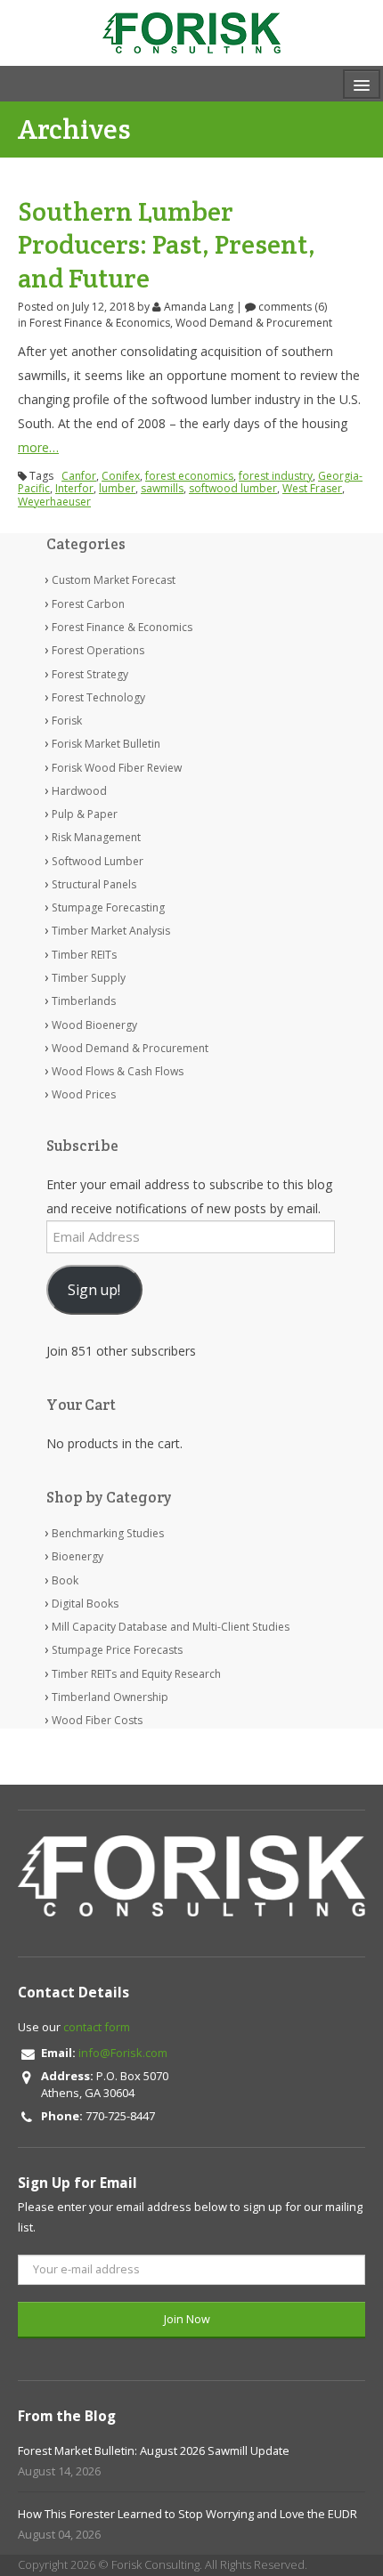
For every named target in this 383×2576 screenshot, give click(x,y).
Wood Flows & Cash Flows (118, 1071)
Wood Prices (84, 1094)
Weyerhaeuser (54, 502)
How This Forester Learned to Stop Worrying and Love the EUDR (187, 2514)
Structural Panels (94, 884)
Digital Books (85, 1604)
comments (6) (291, 307)
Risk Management (96, 837)
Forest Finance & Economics (100, 323)
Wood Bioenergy (94, 1025)
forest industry (276, 476)
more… (38, 447)
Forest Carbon (88, 604)
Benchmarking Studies (108, 1533)
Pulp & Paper (85, 814)
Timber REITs (84, 955)
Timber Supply (89, 978)
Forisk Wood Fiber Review (117, 768)
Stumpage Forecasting (108, 907)
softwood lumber (233, 488)
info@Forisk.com (123, 2053)
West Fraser (312, 488)
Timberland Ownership (110, 1697)
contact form (97, 2027)
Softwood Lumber (98, 861)
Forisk (67, 721)
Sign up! (94, 1290)
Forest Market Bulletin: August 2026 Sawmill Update (154, 2450)
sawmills (162, 488)
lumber (117, 488)
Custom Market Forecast (114, 580)
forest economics (189, 476)
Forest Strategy (90, 674)
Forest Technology (98, 697)
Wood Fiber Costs (97, 1720)
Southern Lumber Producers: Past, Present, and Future (167, 245)
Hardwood (79, 791)
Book (65, 1580)
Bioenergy (77, 1556)
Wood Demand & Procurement (254, 323)
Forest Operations (98, 650)
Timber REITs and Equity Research (136, 1674)
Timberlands (84, 1001)
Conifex (121, 476)
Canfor (79, 476)
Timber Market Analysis (111, 931)
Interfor (74, 488)
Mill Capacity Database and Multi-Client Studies (171, 1627)
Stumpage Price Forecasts (117, 1650)
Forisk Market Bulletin (106, 744)
